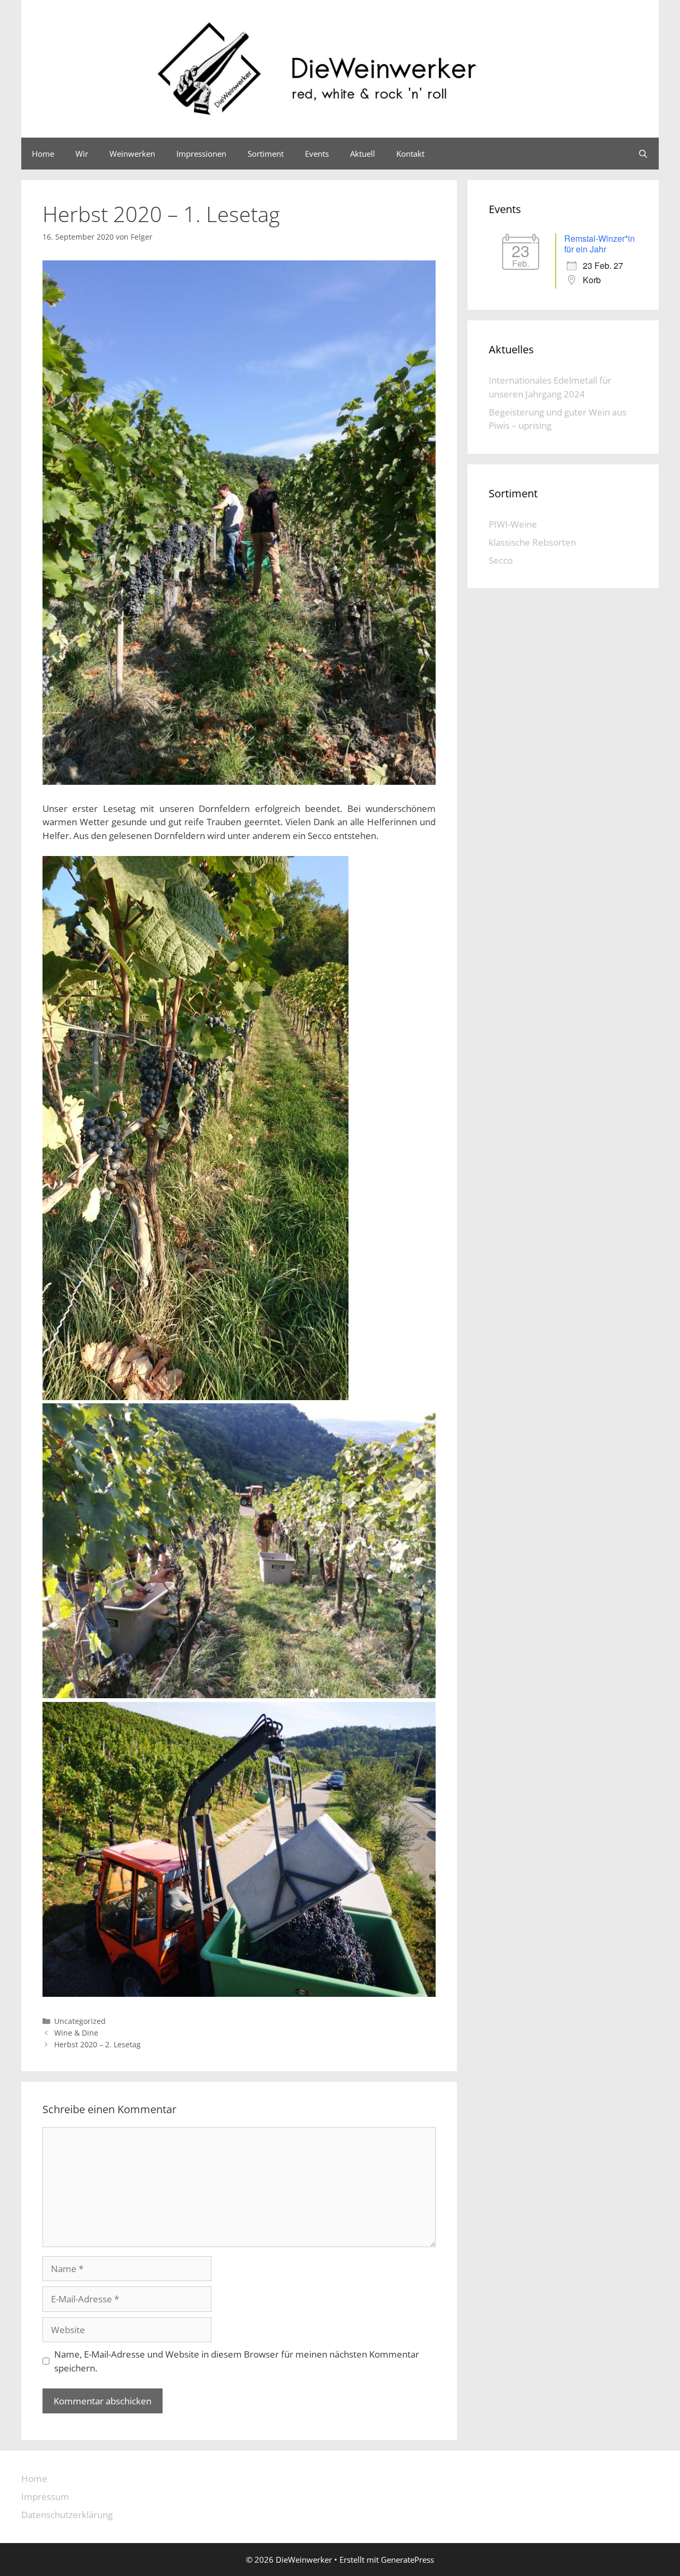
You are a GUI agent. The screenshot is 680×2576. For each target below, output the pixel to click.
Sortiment (266, 154)
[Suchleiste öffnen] (643, 154)
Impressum (45, 2497)
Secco (501, 560)
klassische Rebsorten (532, 542)
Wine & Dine (76, 2033)
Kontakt (410, 154)
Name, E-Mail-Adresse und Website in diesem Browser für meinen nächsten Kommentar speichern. (237, 2361)
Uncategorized (80, 2021)
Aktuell (363, 154)
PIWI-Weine (513, 524)
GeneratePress (407, 2560)
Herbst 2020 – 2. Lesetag (97, 2044)
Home (43, 154)
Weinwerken (132, 154)
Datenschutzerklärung (67, 2515)
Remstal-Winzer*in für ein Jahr (600, 244)
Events (317, 154)
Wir (82, 154)
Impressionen (201, 154)
